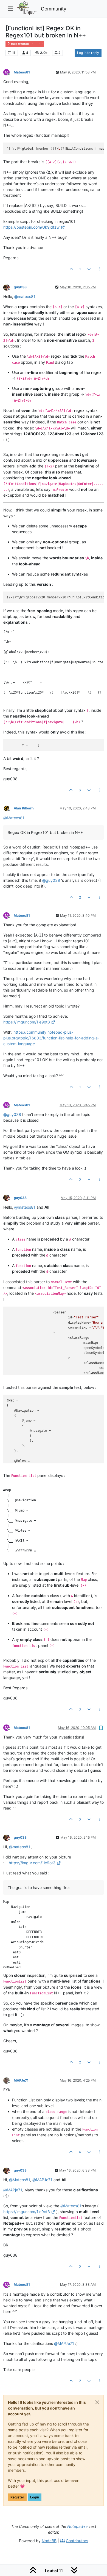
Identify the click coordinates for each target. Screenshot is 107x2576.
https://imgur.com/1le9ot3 (27, 1022)
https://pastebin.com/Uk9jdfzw (31, 227)
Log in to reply (88, 53)
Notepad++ (78, 2526)
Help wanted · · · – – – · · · (27, 44)
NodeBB (49, 2541)
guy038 (20, 287)
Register (17, 2497)
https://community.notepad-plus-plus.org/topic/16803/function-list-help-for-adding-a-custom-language (51, 1038)
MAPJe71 (21, 2080)
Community (54, 9)
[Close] (97, 2402)
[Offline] (9, 287)
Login (35, 2497)
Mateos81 (22, 72)
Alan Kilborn (24, 808)
